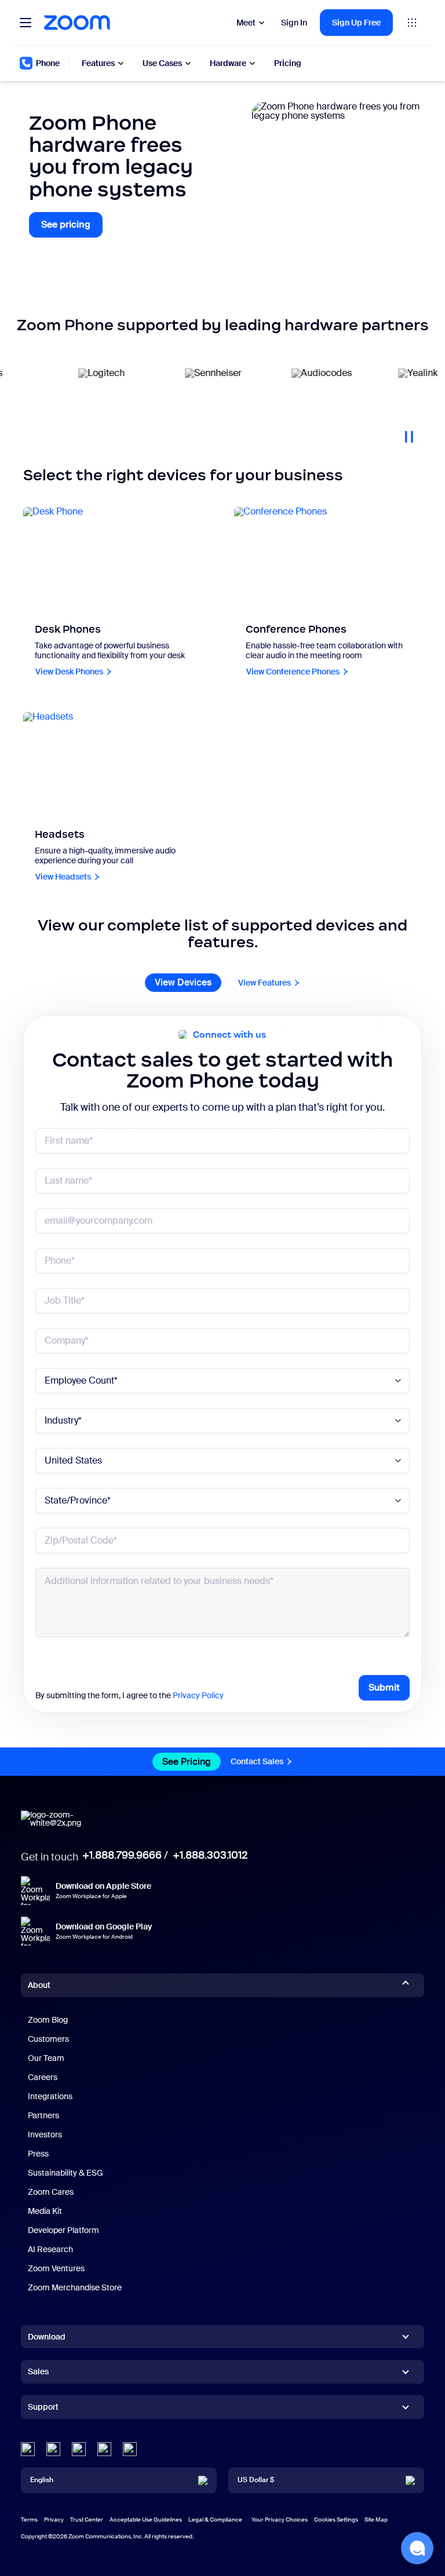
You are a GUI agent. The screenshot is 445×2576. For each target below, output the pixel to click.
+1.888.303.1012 (210, 1855)
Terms (29, 2520)
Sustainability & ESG (65, 2173)
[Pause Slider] (409, 432)
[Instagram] (130, 2449)
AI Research (50, 2249)
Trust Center (87, 2520)
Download (47, 2337)
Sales (38, 2371)
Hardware (228, 63)
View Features (265, 983)
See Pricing (187, 1762)
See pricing (72, 228)
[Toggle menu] (25, 23)
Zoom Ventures (56, 2268)
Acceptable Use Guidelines (146, 2520)
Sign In (294, 23)
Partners (43, 2115)
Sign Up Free (356, 23)
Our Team (46, 2058)
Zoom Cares (51, 2192)
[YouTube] (79, 2449)
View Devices (183, 982)
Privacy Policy (198, 1695)
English (42, 2480)
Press (38, 2154)
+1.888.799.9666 (122, 1855)
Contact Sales (257, 1761)
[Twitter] (53, 2449)
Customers (48, 2039)
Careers (43, 2077)
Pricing (288, 63)
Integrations (50, 2096)
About (39, 1985)
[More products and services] (412, 23)
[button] (417, 2548)
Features (98, 63)
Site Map (376, 2520)
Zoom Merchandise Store (75, 2287)
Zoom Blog (48, 2020)
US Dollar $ (256, 2480)
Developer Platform (63, 2230)
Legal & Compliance (215, 2520)
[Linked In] (28, 2449)
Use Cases (162, 63)
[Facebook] (104, 2449)
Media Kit (45, 2211)
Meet (246, 23)
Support (43, 2409)
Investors (45, 2134)
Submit (384, 1687)
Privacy (54, 2520)
